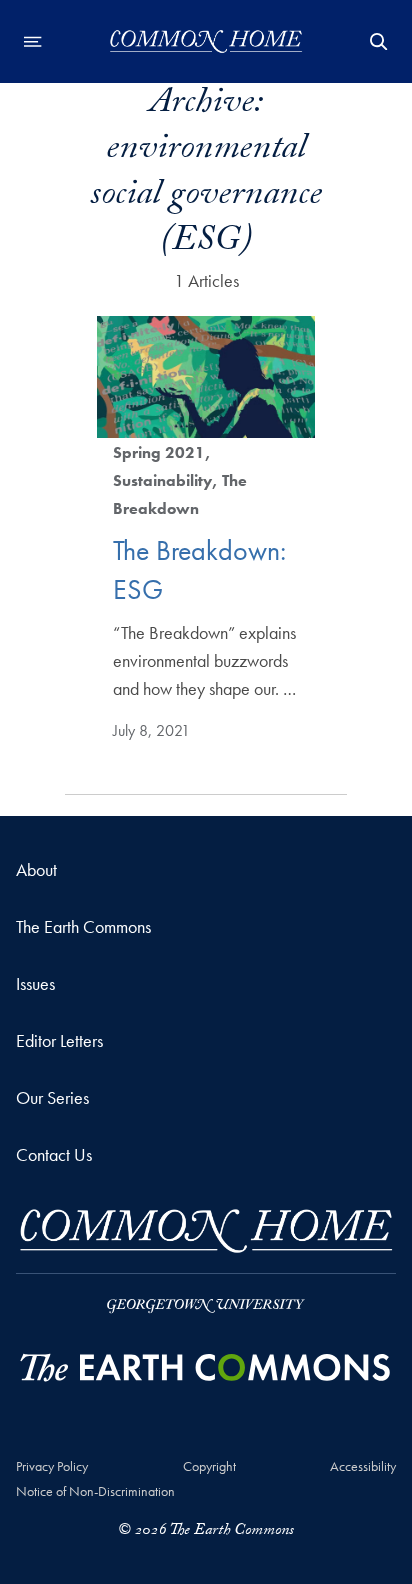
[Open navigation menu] (33, 42)
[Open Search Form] (379, 42)
